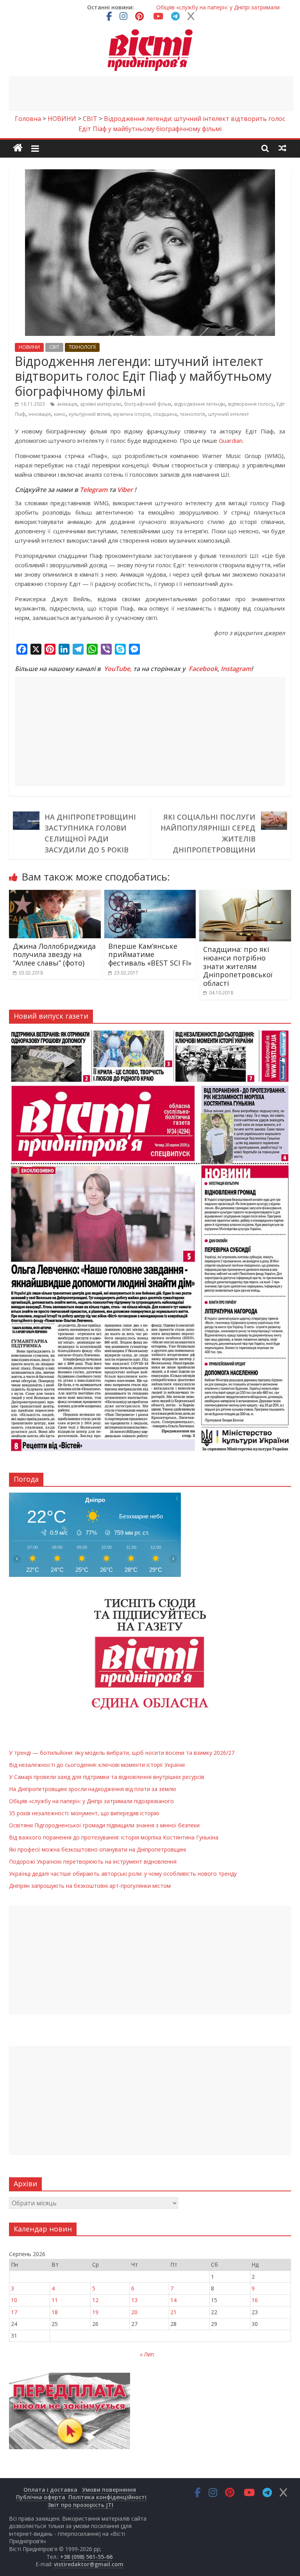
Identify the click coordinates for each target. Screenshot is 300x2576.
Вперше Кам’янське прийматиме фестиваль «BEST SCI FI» (150, 954)
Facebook (203, 669)
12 (95, 2300)
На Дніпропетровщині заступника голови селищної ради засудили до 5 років (90, 833)
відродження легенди (200, 404)
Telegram (94, 490)
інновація (40, 414)
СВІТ (54, 347)
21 (173, 2312)
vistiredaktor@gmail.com (89, 2564)
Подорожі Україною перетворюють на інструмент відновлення (93, 1861)
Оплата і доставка (50, 2490)
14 (173, 2300)
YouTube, (118, 669)
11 (55, 2300)
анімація (67, 404)
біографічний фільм (148, 404)
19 (95, 2312)
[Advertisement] (151, 94)
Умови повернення (109, 2490)
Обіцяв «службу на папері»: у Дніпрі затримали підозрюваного (91, 1801)
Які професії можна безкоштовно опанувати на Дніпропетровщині (97, 1849)
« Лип (147, 2354)
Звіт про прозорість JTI (80, 2505)
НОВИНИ (29, 347)
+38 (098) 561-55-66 (86, 2557)
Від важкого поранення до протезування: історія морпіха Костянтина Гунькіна (114, 1837)
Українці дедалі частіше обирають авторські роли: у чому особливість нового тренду (123, 1874)
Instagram (236, 669)
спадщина (165, 414)
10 (14, 2300)
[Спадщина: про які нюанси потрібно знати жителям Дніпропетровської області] (245, 895)
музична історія (132, 414)
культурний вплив (89, 414)
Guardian (231, 440)
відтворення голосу (251, 404)
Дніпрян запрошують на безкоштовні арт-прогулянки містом (90, 1886)
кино (60, 414)
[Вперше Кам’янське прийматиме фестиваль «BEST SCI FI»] (150, 895)
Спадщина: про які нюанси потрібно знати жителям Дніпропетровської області (238, 966)
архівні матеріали (101, 404)
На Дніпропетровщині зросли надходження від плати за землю (93, 1789)
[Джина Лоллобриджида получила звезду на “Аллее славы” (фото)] (55, 895)
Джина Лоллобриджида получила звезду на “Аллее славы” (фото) (54, 954)
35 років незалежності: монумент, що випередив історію (85, 1813)
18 (55, 2312)
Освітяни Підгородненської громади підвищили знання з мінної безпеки (104, 1825)
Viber (125, 490)
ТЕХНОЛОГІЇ (82, 347)
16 (255, 2300)
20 (134, 2312)
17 (14, 2312)
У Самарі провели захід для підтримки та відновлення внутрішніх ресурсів (107, 1777)
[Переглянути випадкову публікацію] (282, 148)
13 (134, 2300)
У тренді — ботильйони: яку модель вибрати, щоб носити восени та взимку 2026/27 (122, 1753)
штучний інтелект (229, 414)
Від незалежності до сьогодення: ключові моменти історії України (97, 1765)
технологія (193, 414)
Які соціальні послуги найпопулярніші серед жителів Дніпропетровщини (208, 833)
